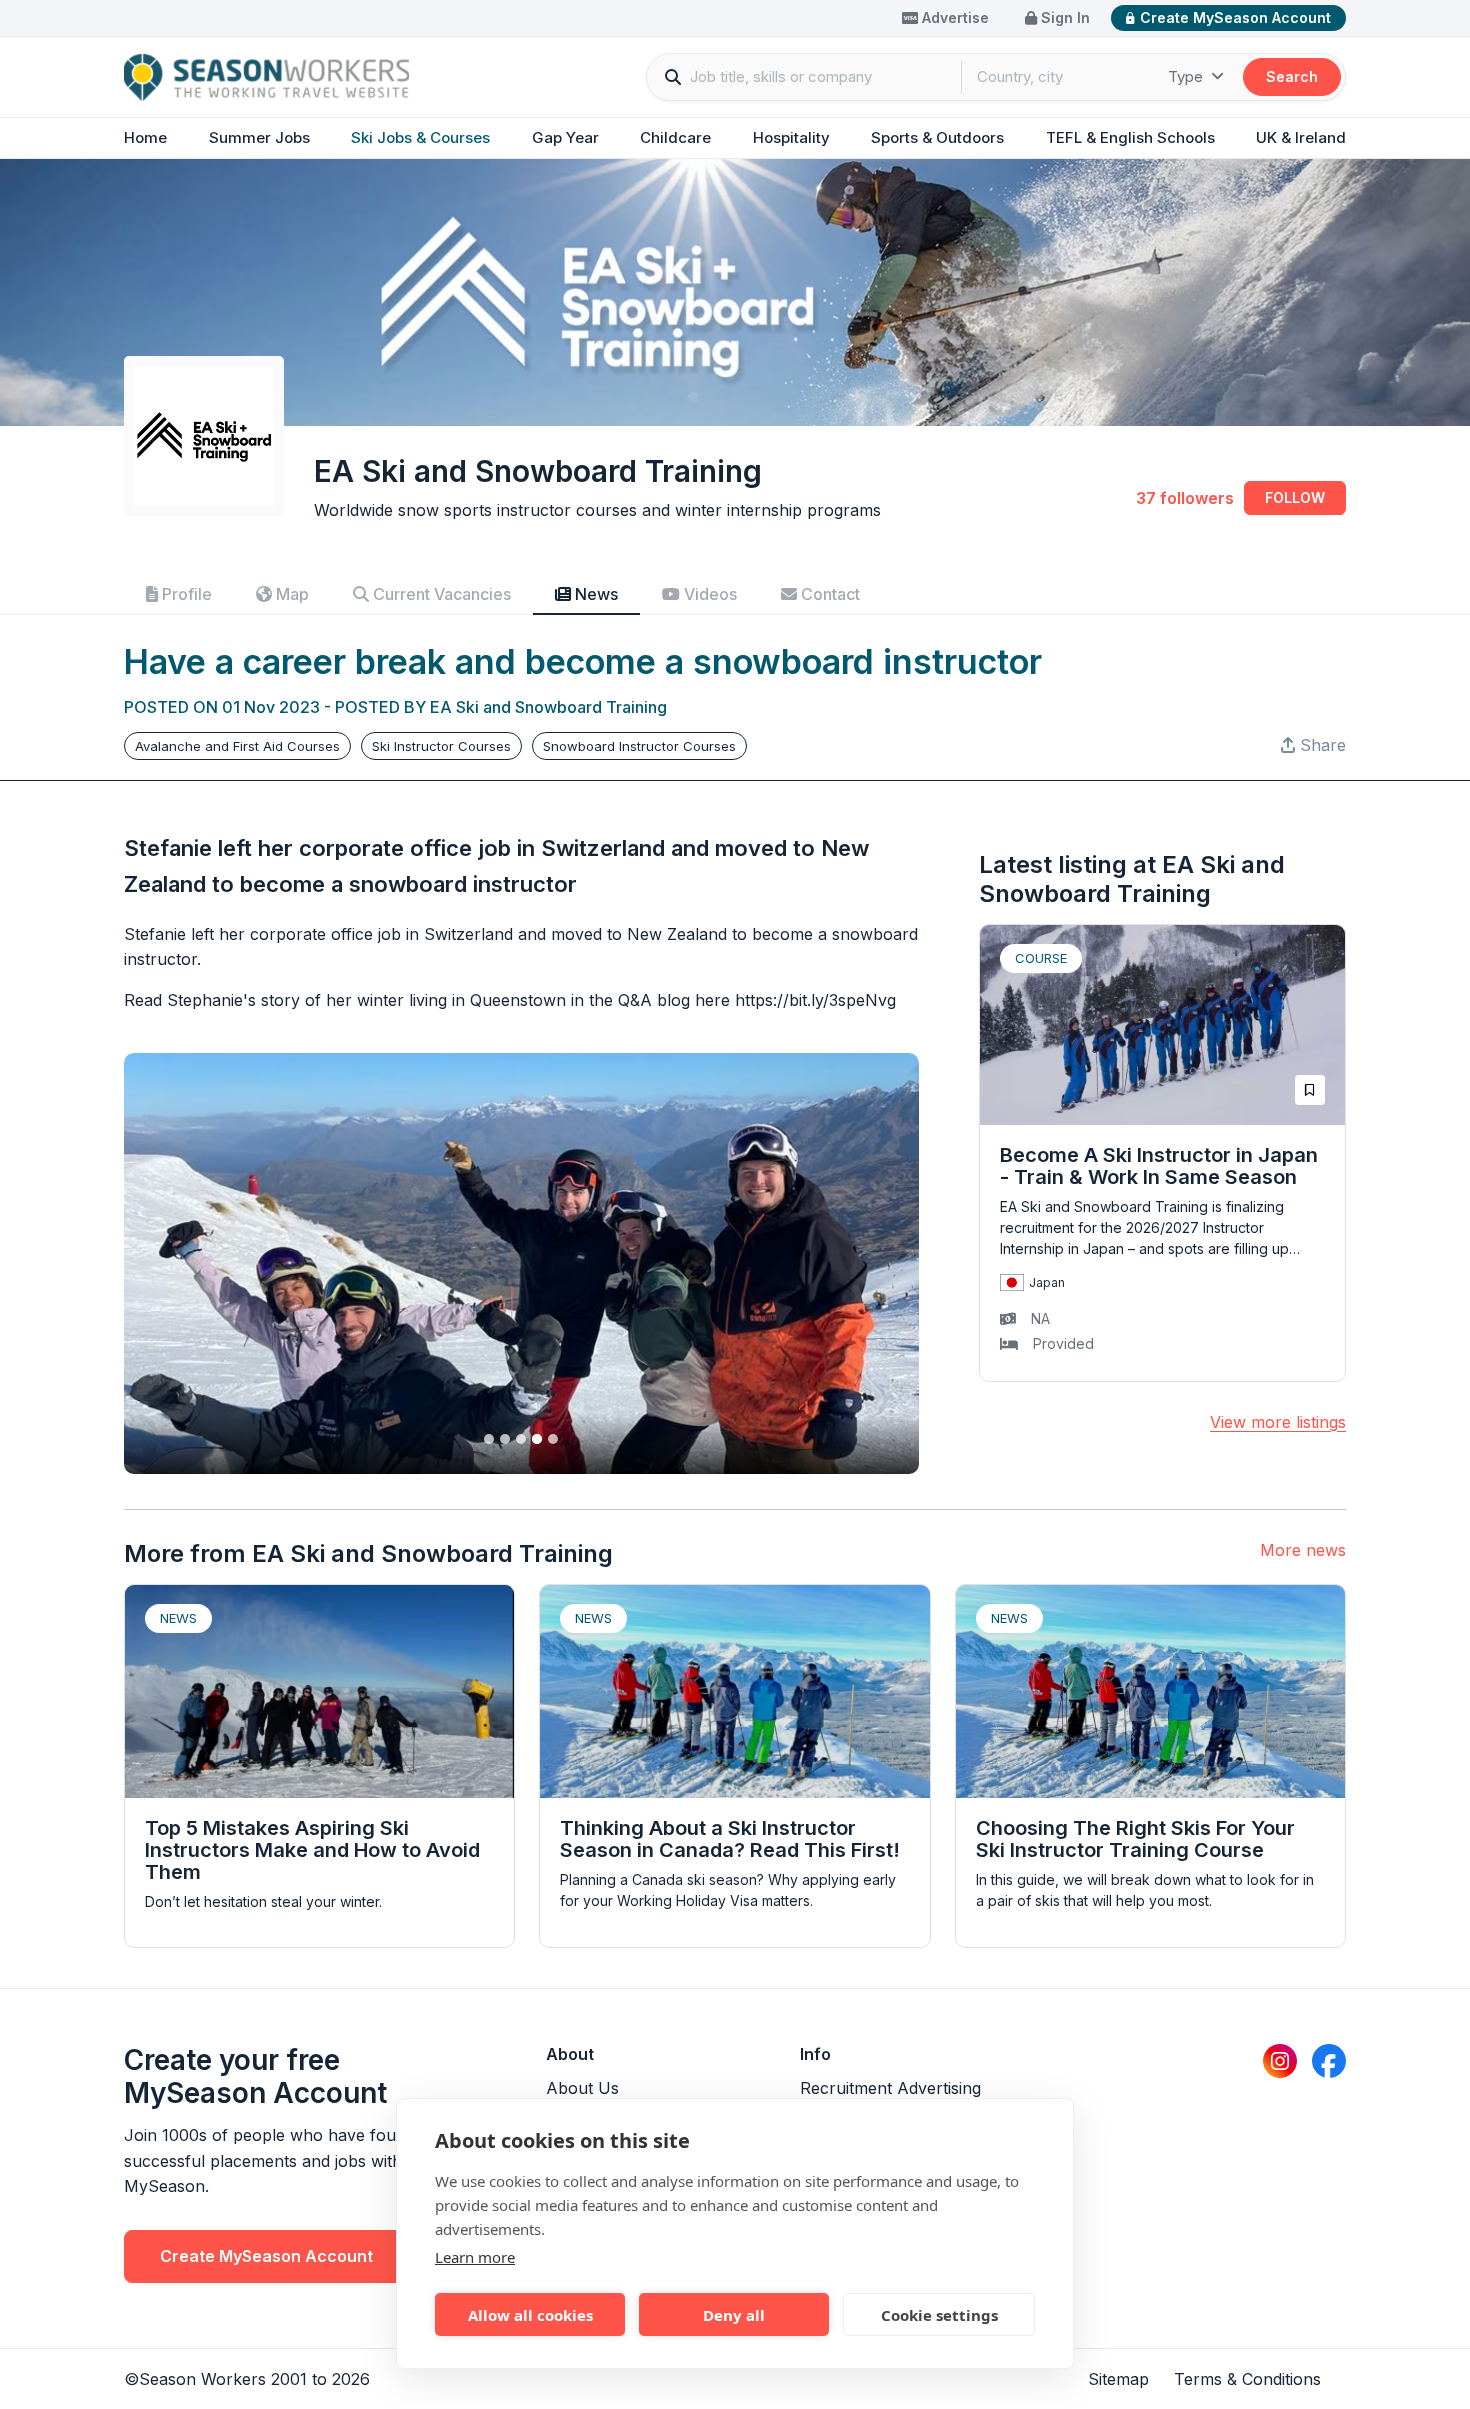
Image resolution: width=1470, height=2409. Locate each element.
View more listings (1278, 1422)
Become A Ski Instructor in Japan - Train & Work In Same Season (1159, 1166)
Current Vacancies (440, 594)
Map (290, 594)
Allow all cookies (530, 2315)
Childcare (675, 137)
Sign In (1063, 17)
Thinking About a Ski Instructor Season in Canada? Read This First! (730, 1839)
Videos (708, 594)
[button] (1313, 745)
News (594, 594)
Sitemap (1118, 2379)
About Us (582, 2088)
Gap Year (565, 137)
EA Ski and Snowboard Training (548, 707)
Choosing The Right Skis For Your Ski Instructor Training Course (1135, 1839)
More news (1303, 1550)
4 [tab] (537, 1439)
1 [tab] (489, 1439)
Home (145, 137)
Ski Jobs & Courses (420, 137)
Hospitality (791, 137)
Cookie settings (939, 2315)
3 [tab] (521, 1439)
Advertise (953, 17)
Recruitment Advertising (890, 2088)
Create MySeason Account (1235, 17)
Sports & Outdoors (937, 137)
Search (1292, 76)
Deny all (734, 2315)
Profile (185, 594)
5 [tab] (553, 1439)
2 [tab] (505, 1439)
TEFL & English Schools (1130, 137)
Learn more (475, 2257)
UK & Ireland (1301, 137)
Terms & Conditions (1247, 2379)
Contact (828, 594)
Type (1187, 76)
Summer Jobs (259, 137)
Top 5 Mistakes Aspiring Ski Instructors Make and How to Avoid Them (312, 1850)
